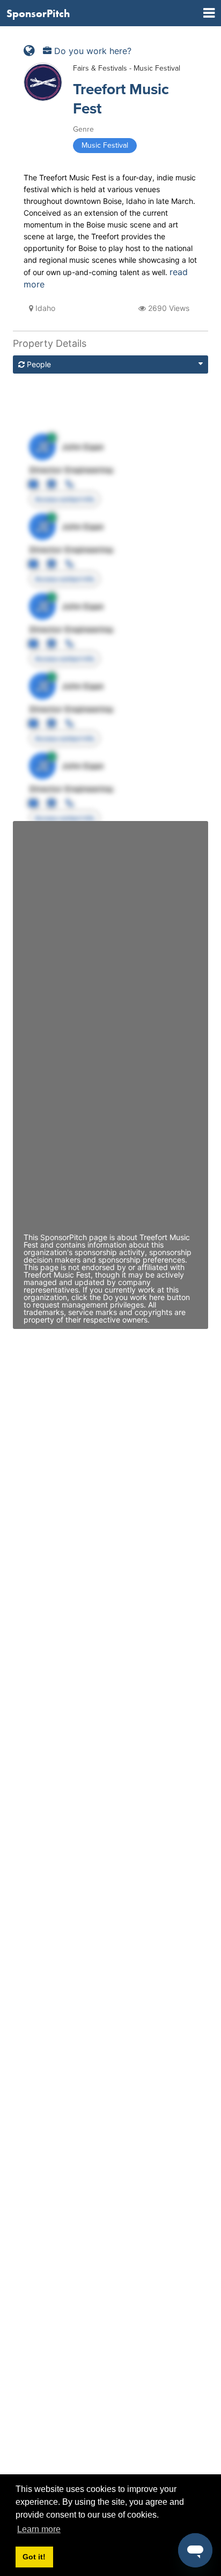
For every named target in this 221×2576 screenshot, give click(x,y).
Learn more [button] (39, 2529)
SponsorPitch (38, 13)
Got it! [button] (34, 2557)
